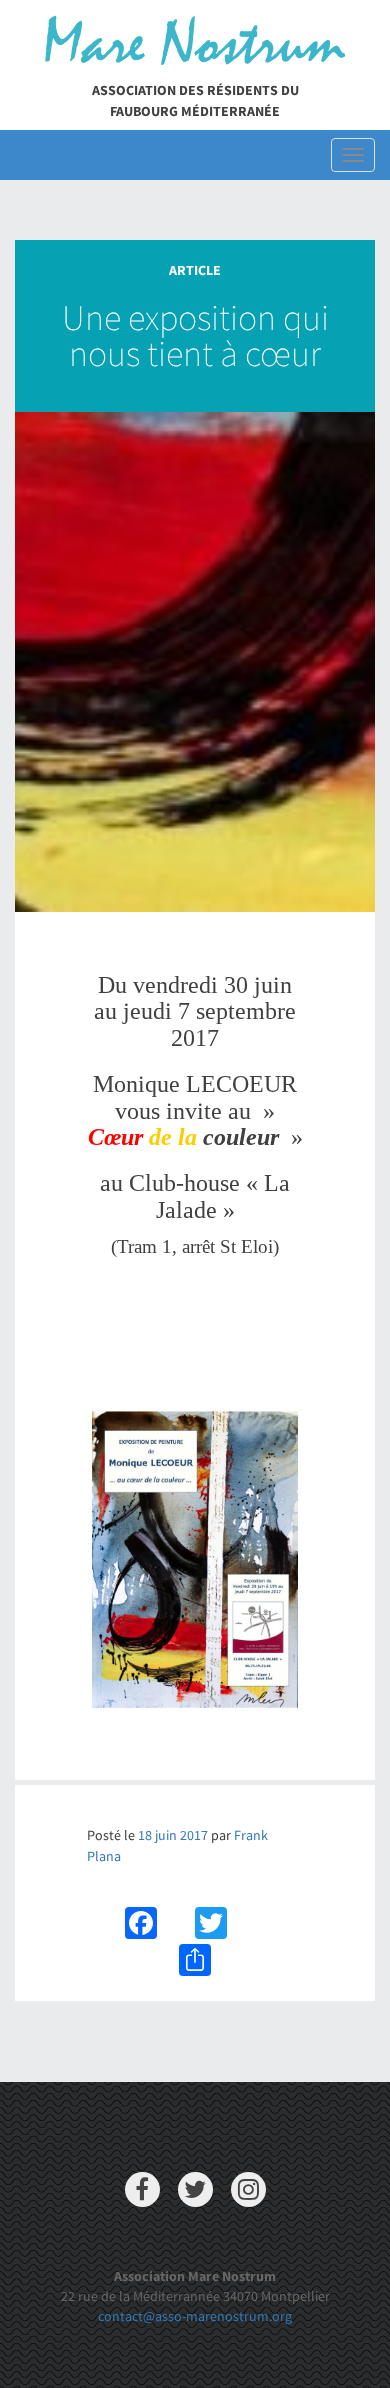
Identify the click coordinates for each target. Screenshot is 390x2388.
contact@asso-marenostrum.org (195, 2316)
